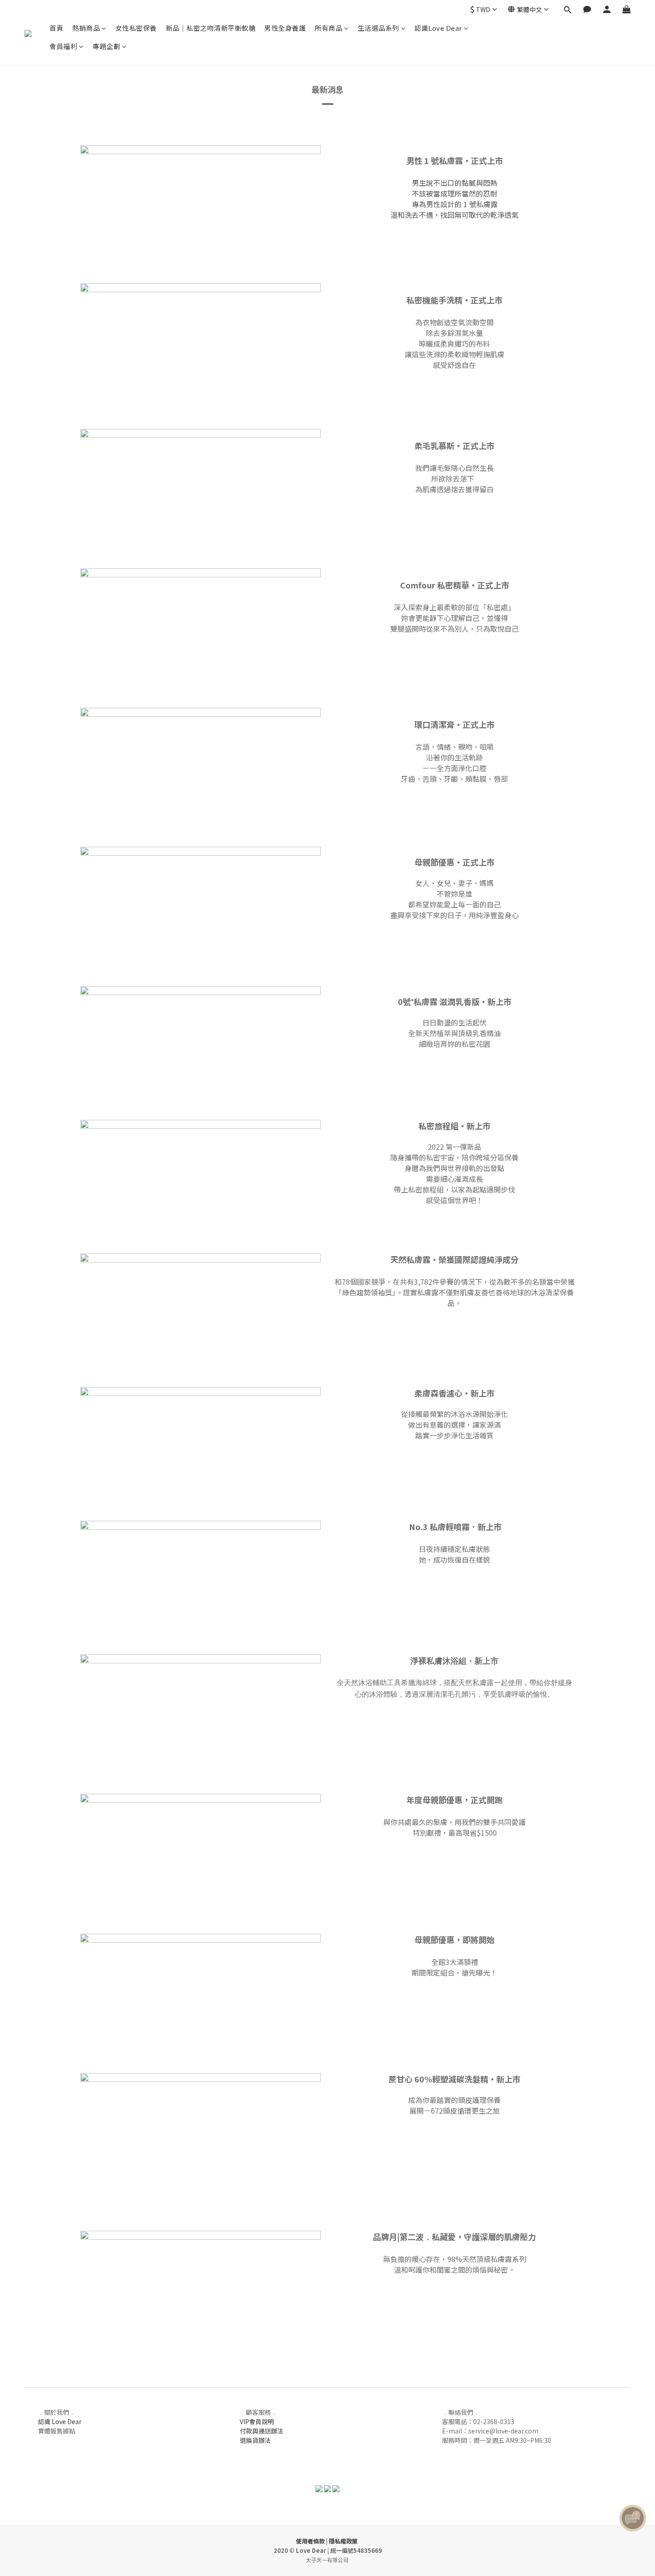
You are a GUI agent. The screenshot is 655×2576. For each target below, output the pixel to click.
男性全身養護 (285, 28)
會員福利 (63, 46)
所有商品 (328, 28)
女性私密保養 (136, 28)
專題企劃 (106, 46)
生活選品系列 (379, 28)
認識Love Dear (438, 28)
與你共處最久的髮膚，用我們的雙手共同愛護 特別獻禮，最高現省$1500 (454, 1827)
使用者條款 (310, 2541)
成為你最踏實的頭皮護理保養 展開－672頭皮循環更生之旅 (454, 2105)
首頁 (56, 28)
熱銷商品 (86, 28)
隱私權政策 (343, 2541)
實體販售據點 (57, 2431)
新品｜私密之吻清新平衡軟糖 (211, 28)
